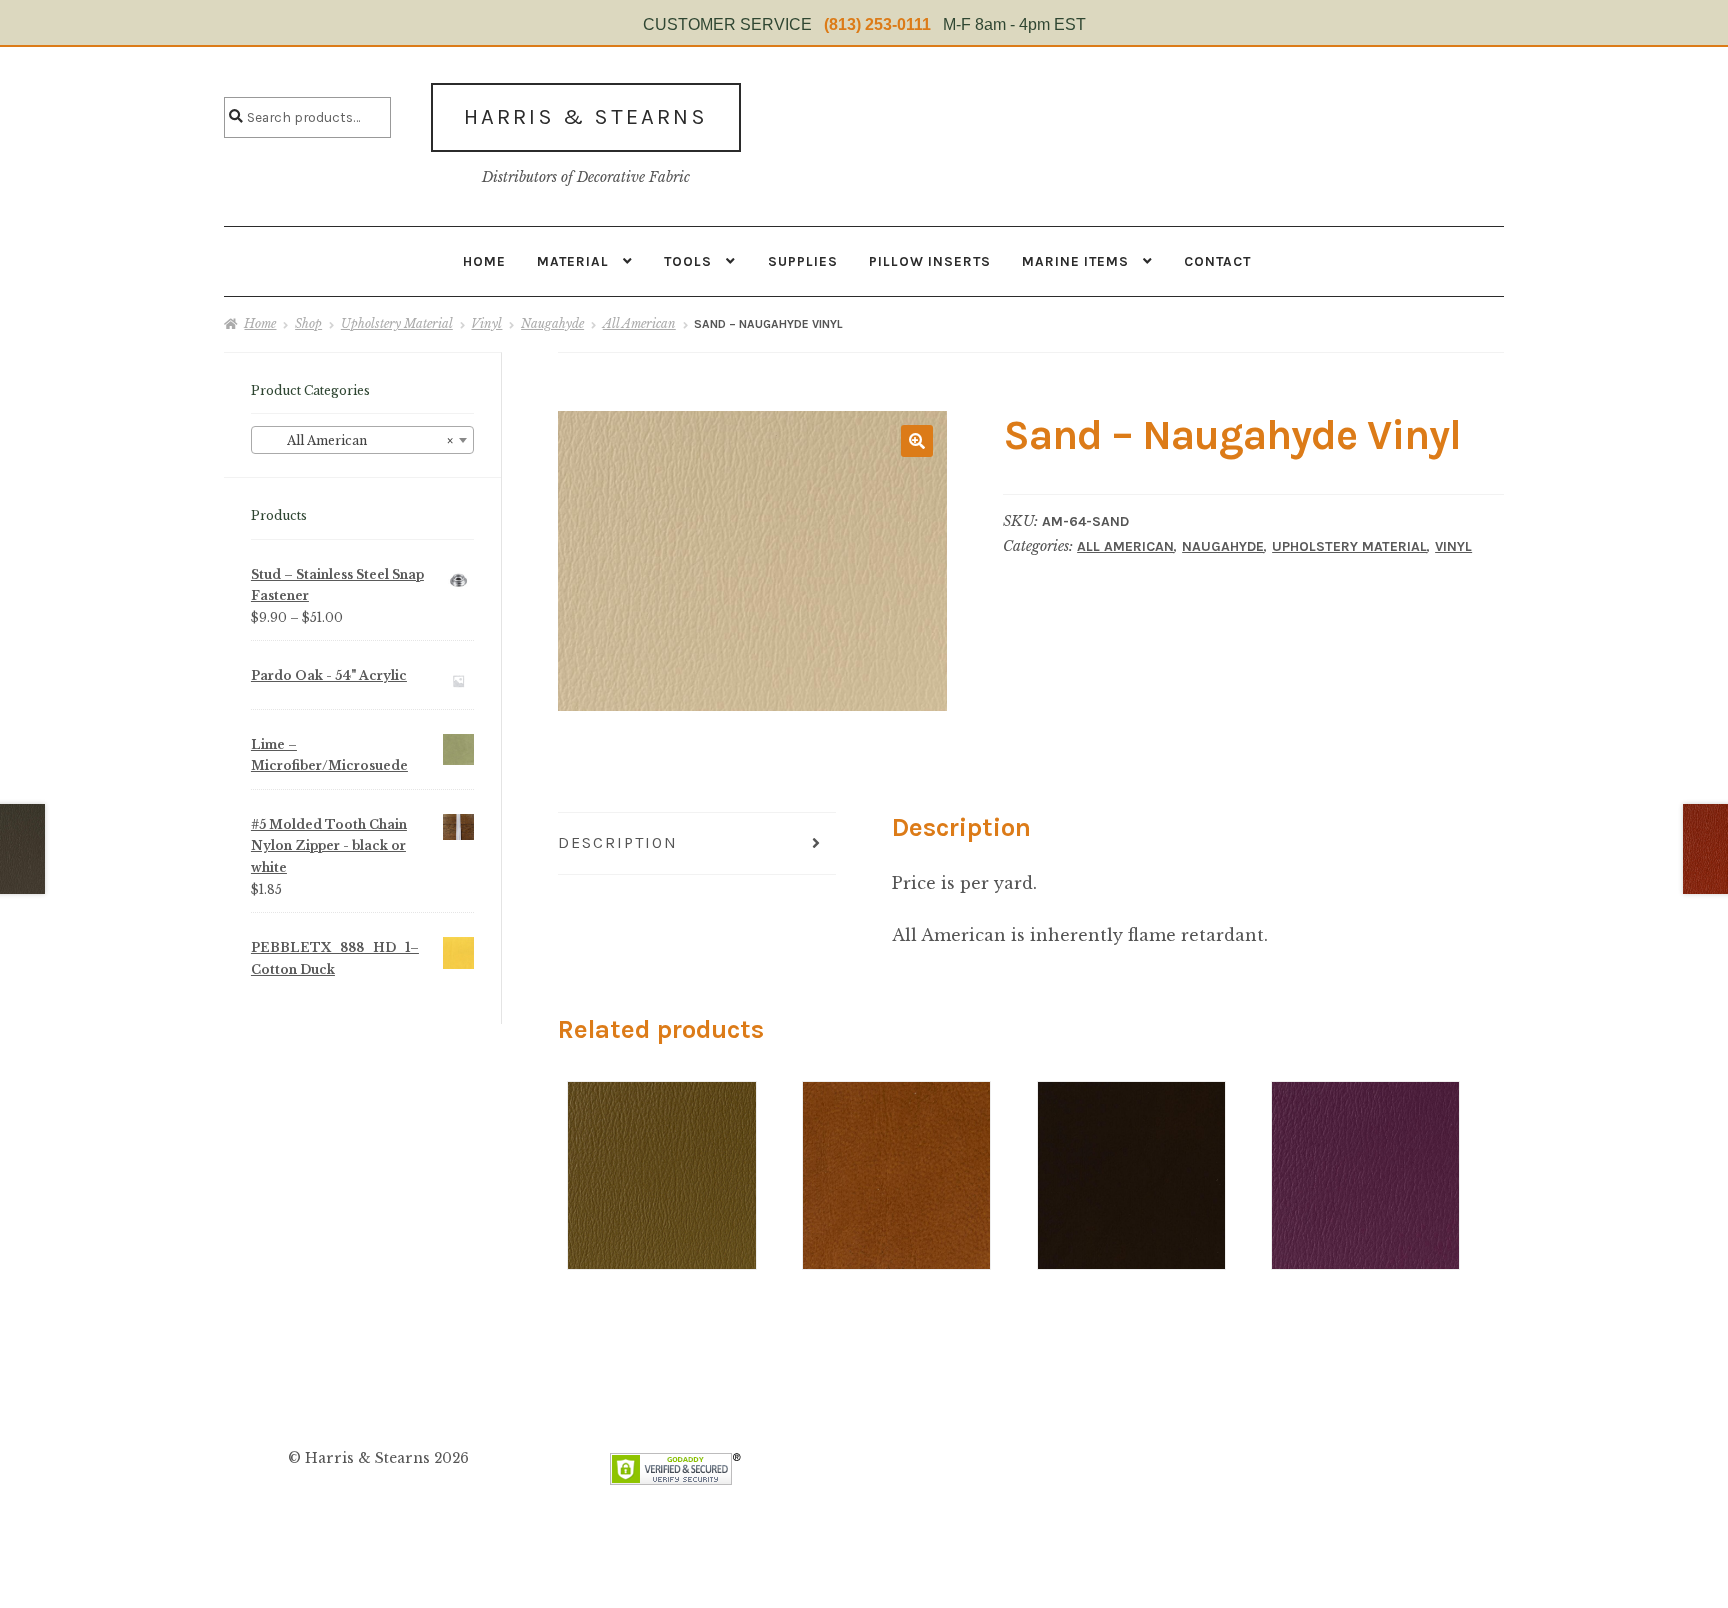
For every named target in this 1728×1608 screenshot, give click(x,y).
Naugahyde (552, 323)
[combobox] (362, 440)
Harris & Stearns (586, 117)
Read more (661, 1137)
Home (484, 261)
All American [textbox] (356, 440)
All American (639, 323)
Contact (1217, 261)
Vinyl (486, 323)
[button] (917, 441)
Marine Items (1075, 261)
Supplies (803, 261)
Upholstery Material (397, 323)
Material (573, 261)
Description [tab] (618, 842)
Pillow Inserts (930, 261)
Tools (688, 261)
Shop (308, 323)
